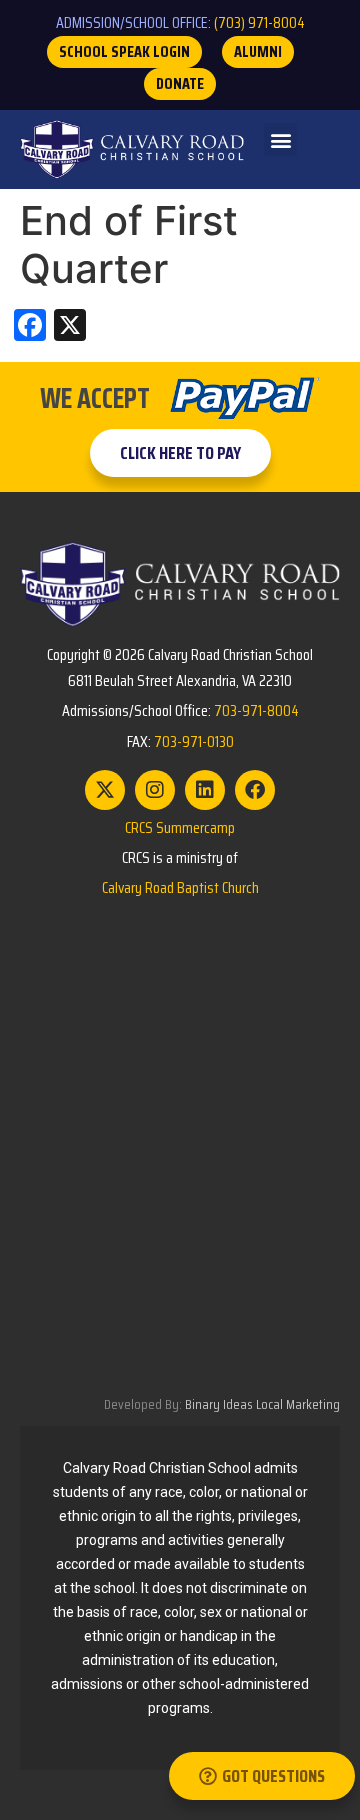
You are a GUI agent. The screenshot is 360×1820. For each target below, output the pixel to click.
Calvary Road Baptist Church (180, 887)
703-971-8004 (256, 710)
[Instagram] (155, 790)
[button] (280, 139)
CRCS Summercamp (180, 827)
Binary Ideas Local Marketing (262, 1404)
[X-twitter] (105, 790)
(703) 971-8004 (259, 22)
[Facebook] (255, 790)
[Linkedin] (205, 790)
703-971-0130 (194, 741)
